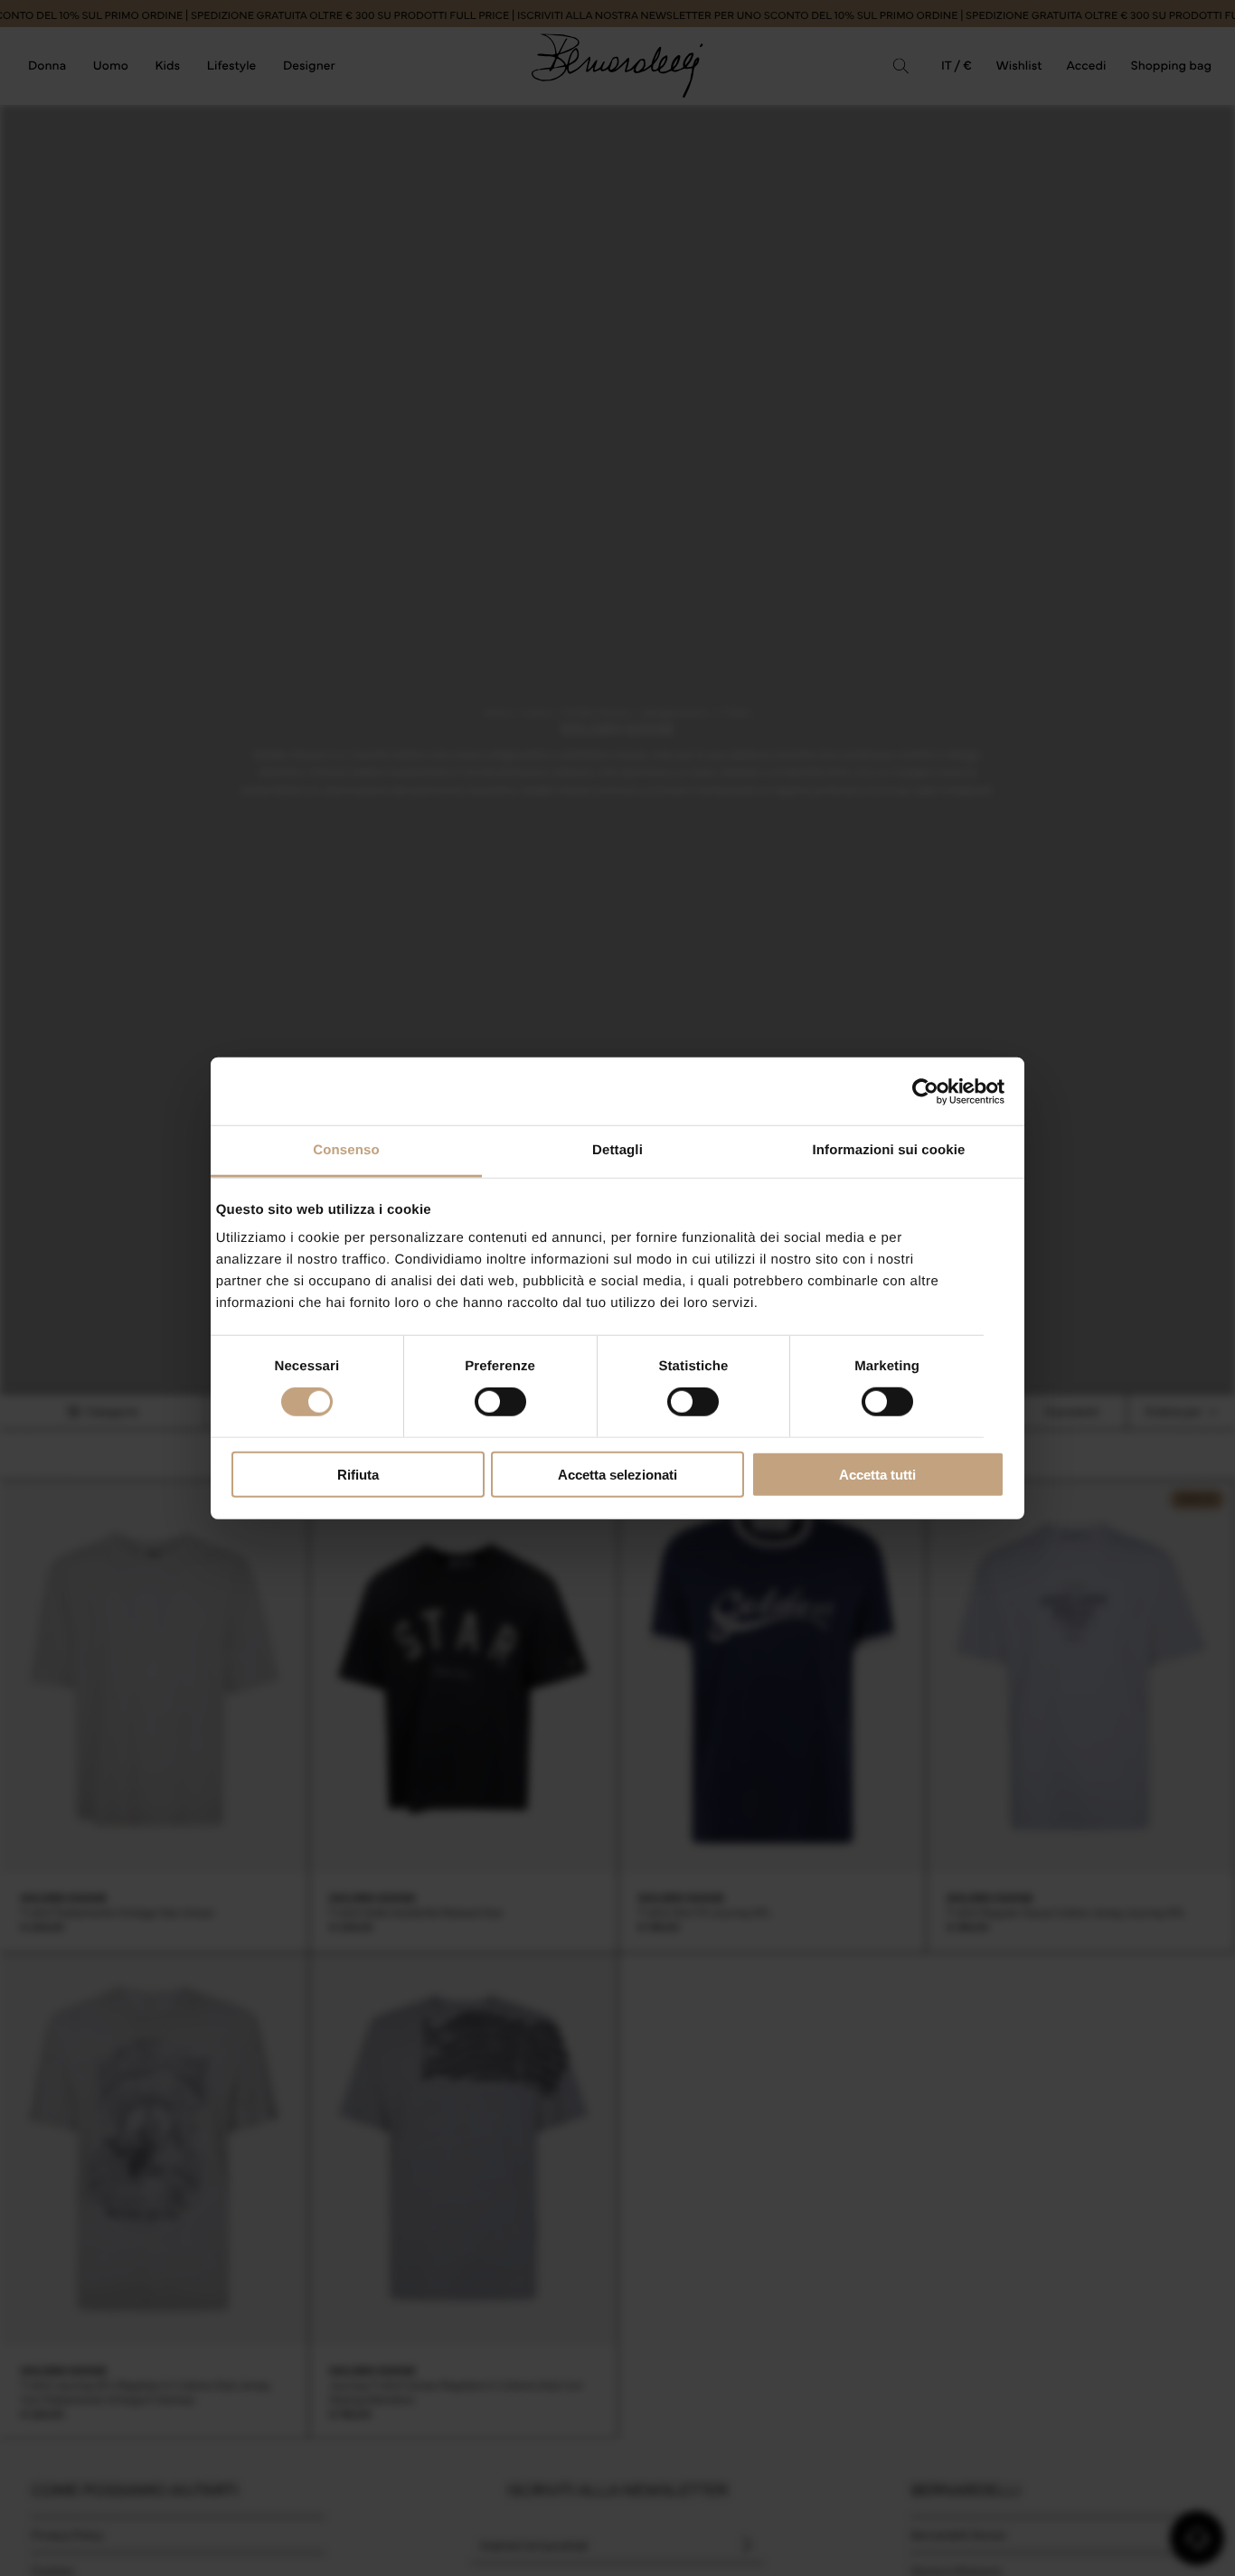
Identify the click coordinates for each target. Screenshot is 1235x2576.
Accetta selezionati (617, 1475)
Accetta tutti (877, 1475)
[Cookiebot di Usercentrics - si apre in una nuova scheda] (925, 1091)
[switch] (500, 1402)
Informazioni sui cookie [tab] (889, 1150)
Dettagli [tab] (617, 1150)
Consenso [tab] (346, 1150)
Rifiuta (358, 1475)
